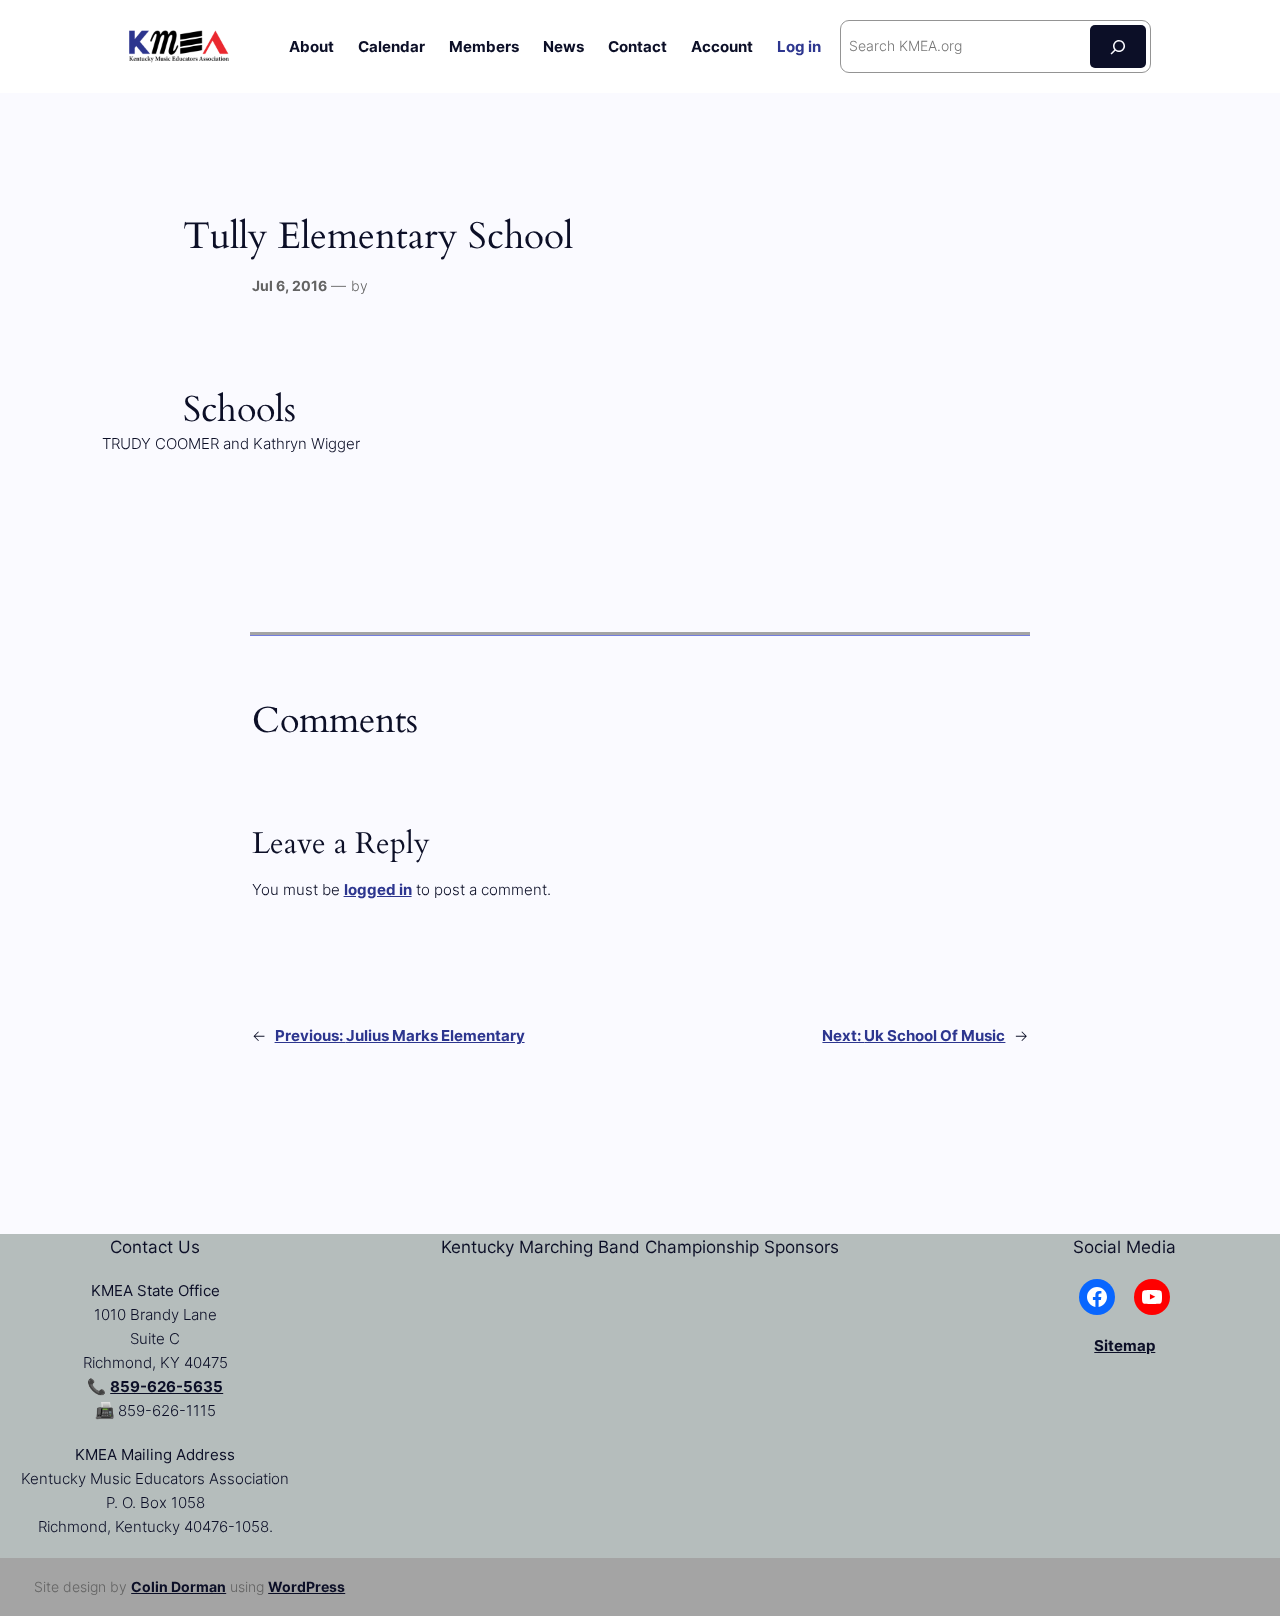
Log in (799, 46)
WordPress (306, 1586)
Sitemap (1124, 1345)
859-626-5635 (166, 1386)
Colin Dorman (178, 1586)
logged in (378, 889)
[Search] (1118, 46)
